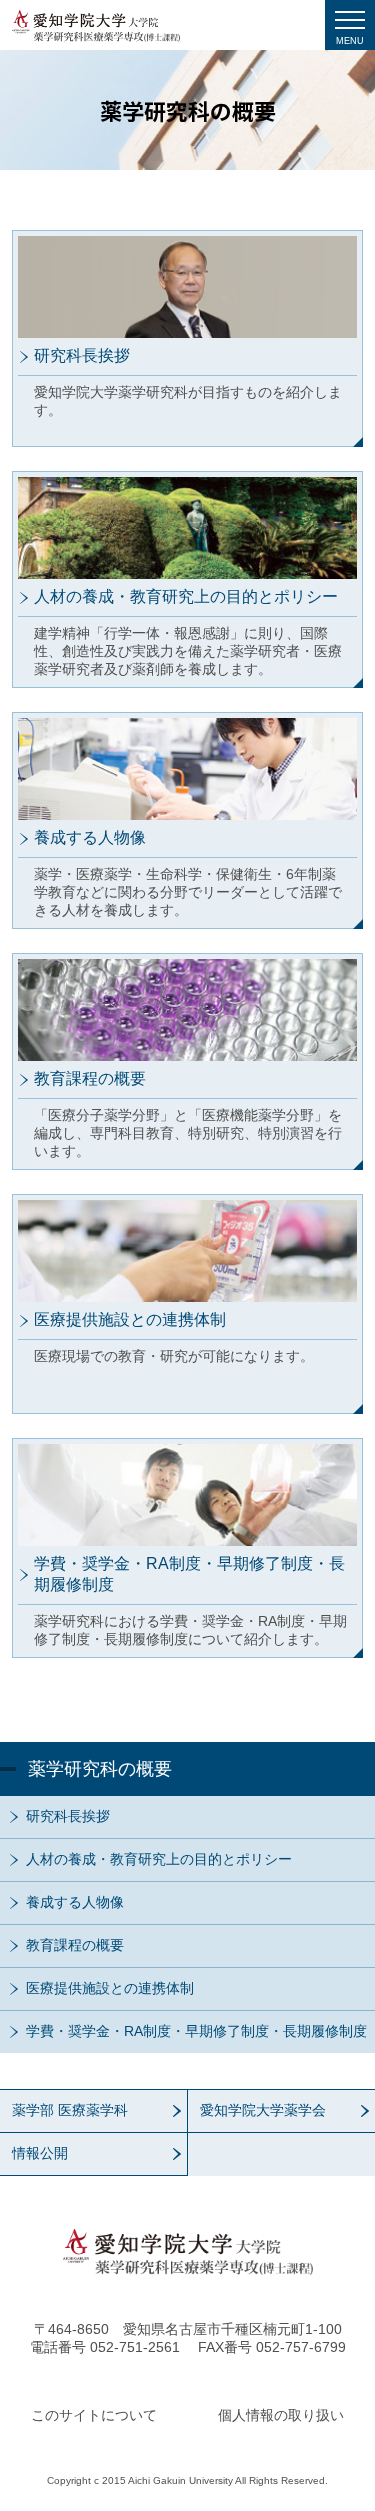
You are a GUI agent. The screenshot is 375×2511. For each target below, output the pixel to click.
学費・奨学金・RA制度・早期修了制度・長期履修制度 (196, 2031)
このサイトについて (94, 2415)
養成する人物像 (75, 1902)
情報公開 (40, 2153)
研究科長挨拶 (68, 1816)
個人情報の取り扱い (281, 2415)
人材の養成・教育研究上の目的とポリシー (159, 1859)
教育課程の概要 (75, 1945)
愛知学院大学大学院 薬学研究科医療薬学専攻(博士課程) (96, 26)
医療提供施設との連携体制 (110, 1988)
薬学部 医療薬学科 (70, 2110)
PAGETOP (325, 2301)
